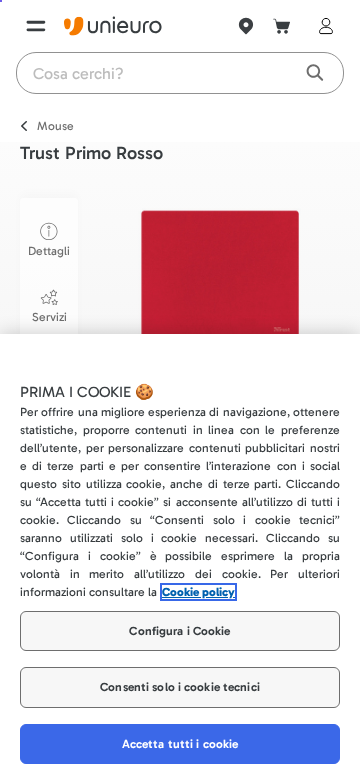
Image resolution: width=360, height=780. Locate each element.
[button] (220, 275)
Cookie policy (198, 592)
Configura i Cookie (179, 631)
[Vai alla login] (322, 26)
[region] (180, 557)
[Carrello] (282, 26)
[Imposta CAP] (246, 26)
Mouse (55, 126)
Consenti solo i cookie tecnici (180, 687)
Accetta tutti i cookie (180, 744)
